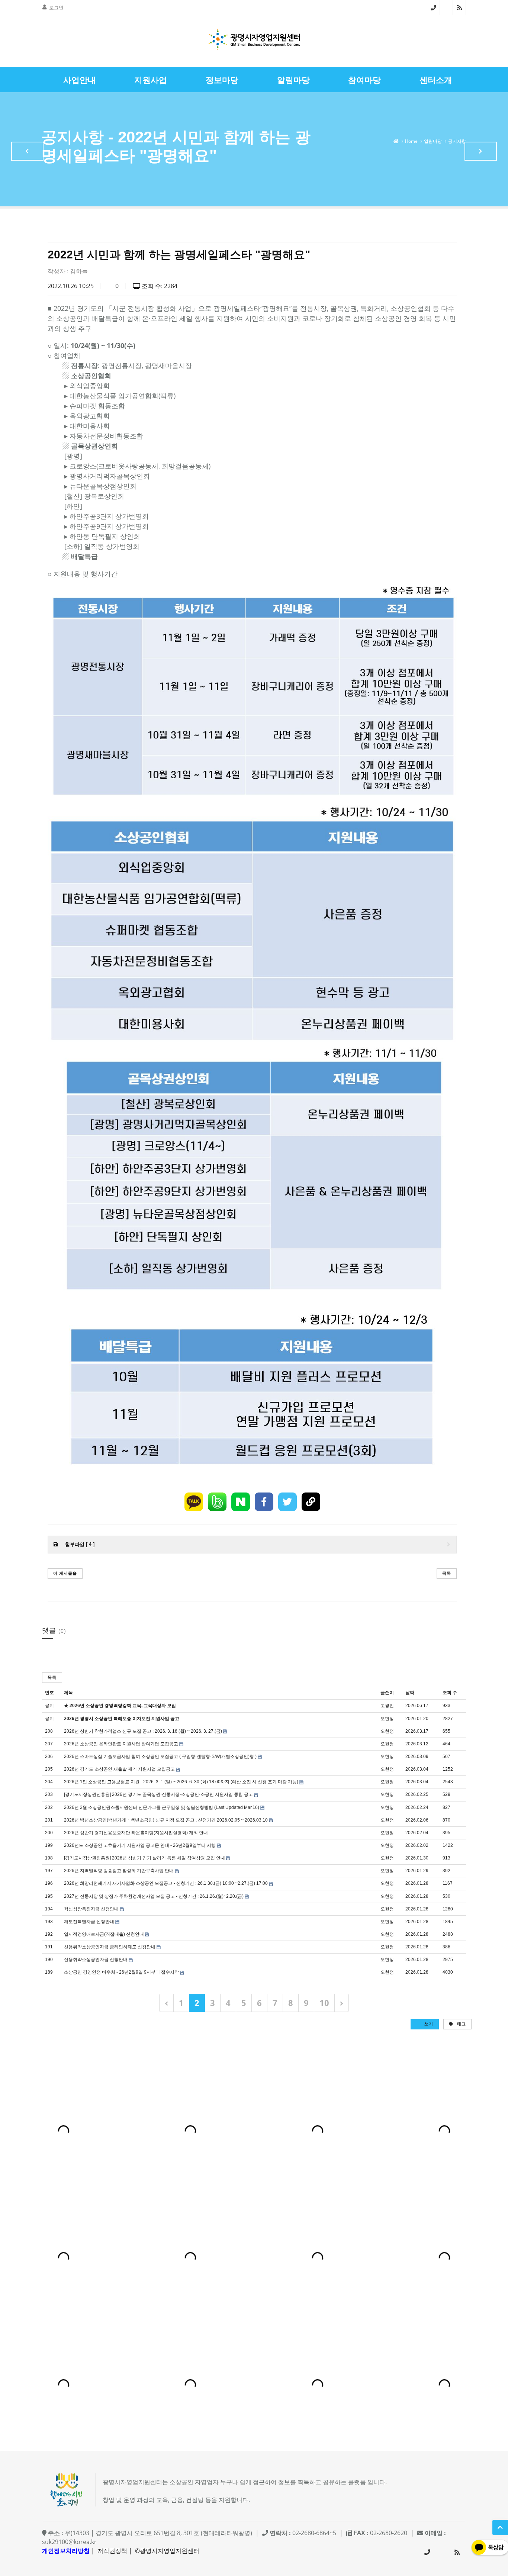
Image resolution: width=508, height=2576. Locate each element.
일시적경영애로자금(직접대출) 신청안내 (104, 1934)
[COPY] (311, 1502)
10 (324, 2003)
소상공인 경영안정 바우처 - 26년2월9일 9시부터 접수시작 (121, 1972)
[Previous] (166, 2003)
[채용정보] (481, 151)
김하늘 (79, 271)
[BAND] (217, 1502)
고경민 (387, 1706)
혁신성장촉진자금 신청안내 (91, 1909)
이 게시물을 (65, 1573)
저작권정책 (112, 2551)
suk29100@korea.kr (69, 2542)
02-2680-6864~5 (433, 7)
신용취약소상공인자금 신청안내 (96, 1960)
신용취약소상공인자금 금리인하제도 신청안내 (110, 1947)
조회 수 (450, 1693)
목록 (447, 1573)
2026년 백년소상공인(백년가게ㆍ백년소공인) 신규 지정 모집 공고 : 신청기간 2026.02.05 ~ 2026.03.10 (166, 1820)
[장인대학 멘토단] (27, 151)
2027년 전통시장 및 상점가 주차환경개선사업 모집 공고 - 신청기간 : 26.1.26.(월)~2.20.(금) (154, 1896)
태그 (461, 2024)
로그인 (56, 7)
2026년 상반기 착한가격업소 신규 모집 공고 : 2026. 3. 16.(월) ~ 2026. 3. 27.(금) (143, 1731)
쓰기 (428, 2024)
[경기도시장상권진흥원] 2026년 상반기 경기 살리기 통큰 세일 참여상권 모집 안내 (144, 1858)
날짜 (410, 1693)
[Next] (342, 2003)
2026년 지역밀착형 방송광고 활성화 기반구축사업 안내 (119, 1871)
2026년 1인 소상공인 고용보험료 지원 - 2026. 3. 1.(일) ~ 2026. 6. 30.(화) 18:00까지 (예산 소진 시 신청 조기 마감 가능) (181, 1782)
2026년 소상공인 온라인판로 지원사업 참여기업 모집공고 (121, 1744)
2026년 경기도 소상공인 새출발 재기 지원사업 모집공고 (119, 1769)
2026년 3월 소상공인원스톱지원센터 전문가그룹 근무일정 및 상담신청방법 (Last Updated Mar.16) (162, 1807)
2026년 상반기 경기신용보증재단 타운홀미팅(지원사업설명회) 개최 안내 (136, 1833)
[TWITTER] (287, 1502)
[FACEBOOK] (264, 1502)
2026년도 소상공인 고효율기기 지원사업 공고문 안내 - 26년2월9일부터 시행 (140, 1845)
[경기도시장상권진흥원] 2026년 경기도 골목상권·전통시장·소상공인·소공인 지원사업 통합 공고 (158, 1794)
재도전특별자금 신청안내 (89, 1922)
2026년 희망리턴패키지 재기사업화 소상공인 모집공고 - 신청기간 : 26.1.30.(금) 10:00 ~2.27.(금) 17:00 (166, 1883)
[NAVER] (241, 1502)
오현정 (387, 1719)
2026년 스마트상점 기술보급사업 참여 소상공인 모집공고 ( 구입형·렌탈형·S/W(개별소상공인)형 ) (160, 1756)
